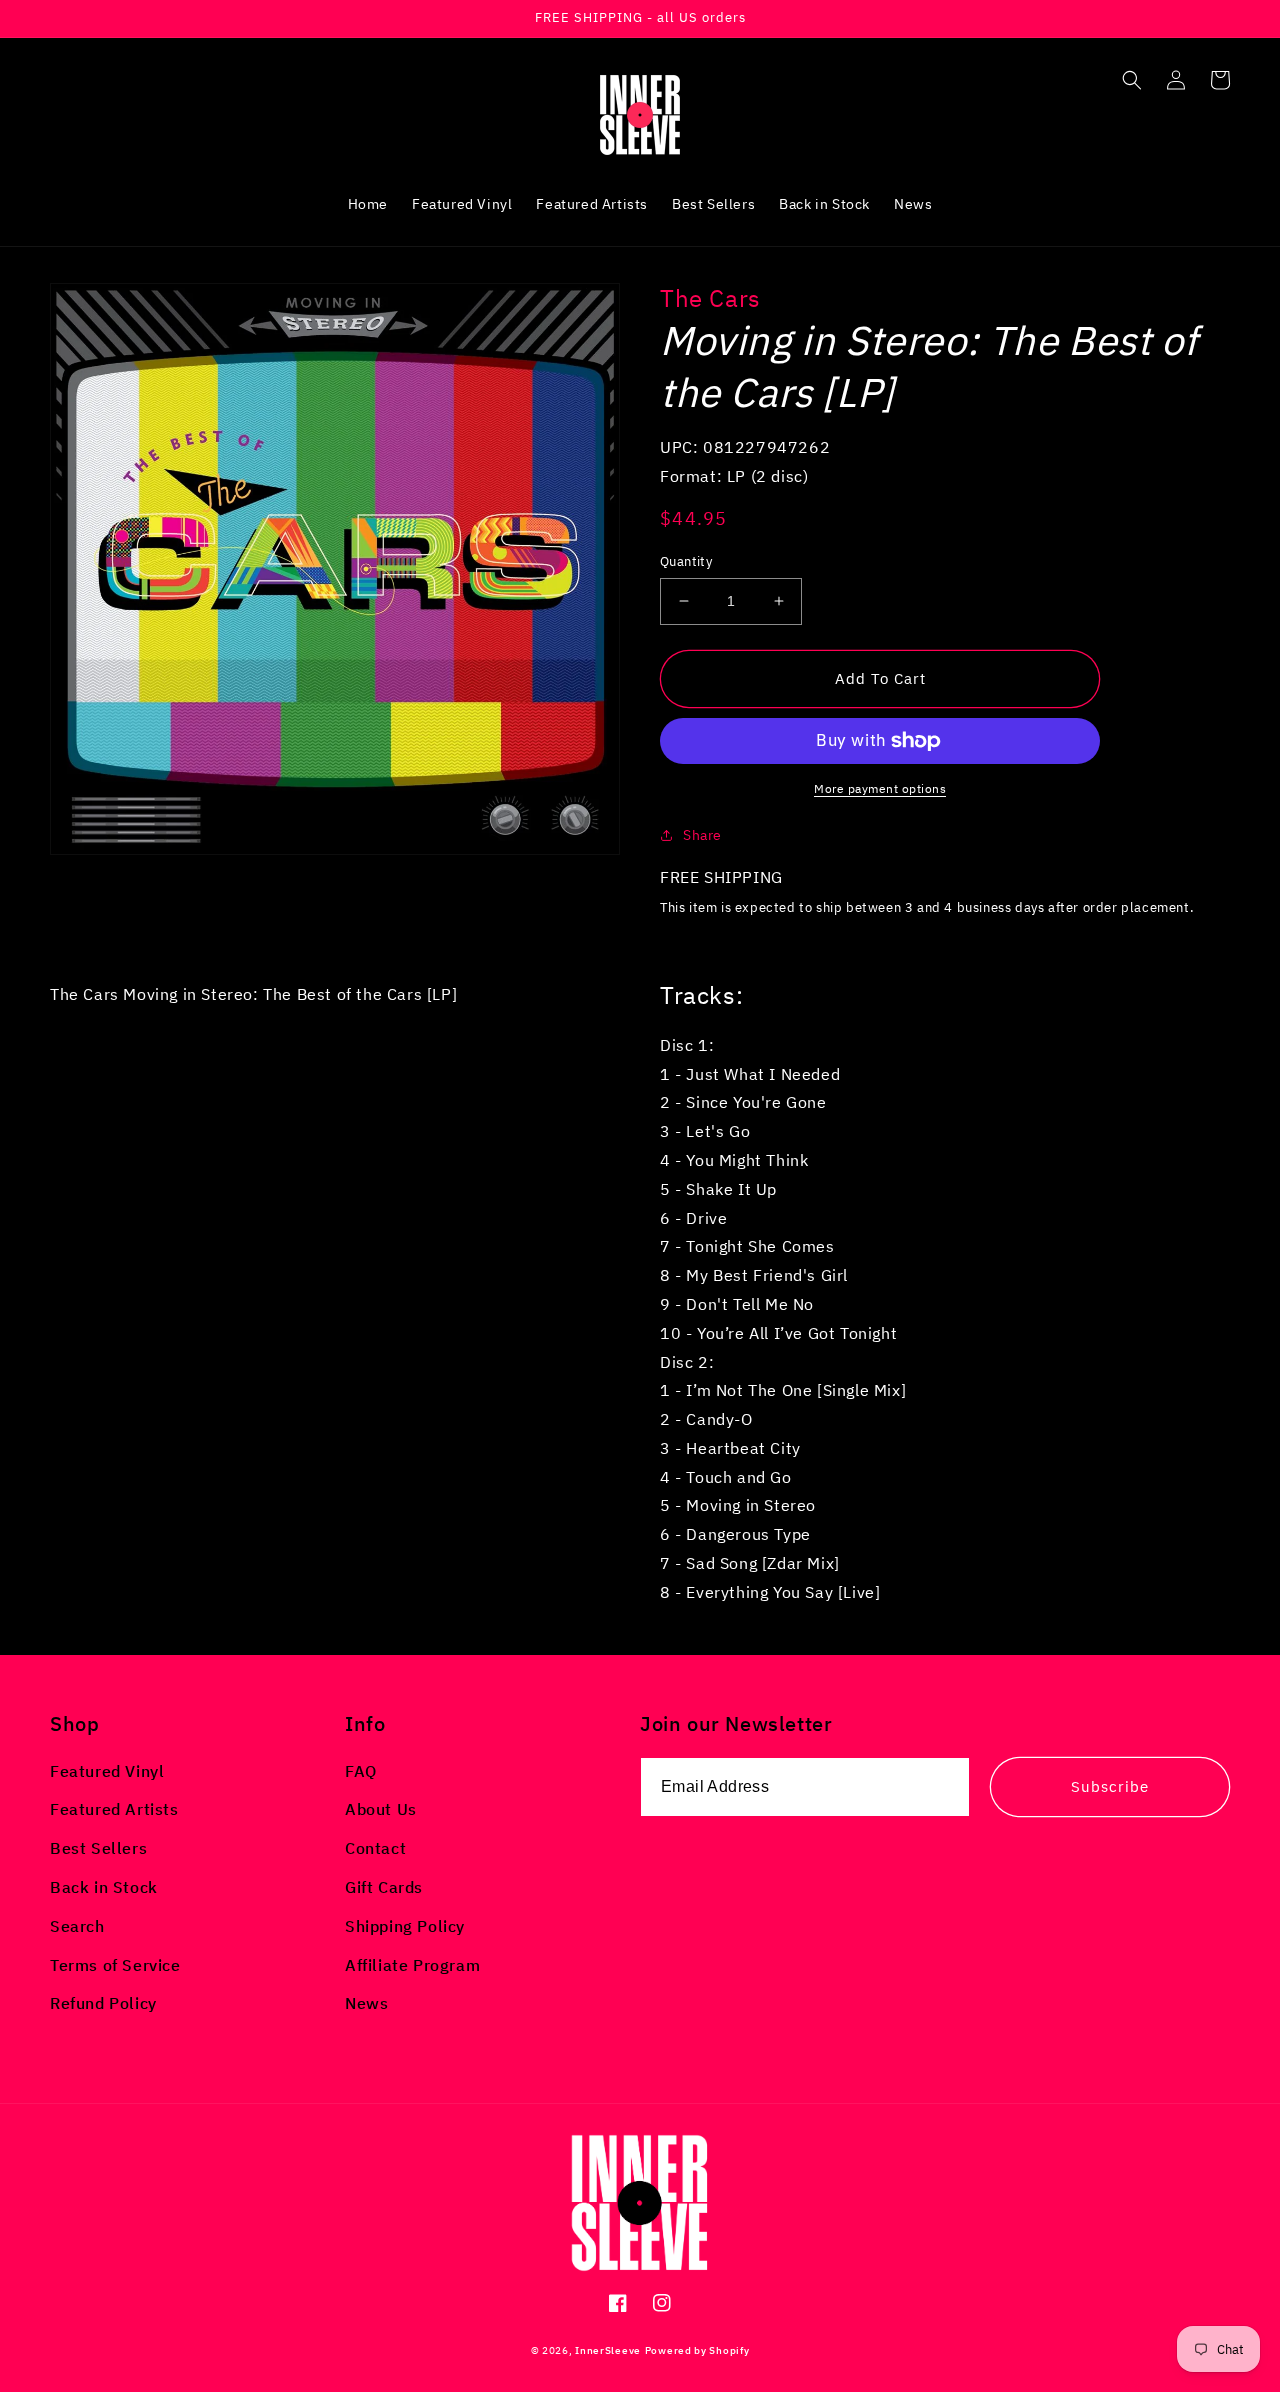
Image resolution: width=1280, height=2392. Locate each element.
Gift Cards (384, 1887)
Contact (375, 1848)
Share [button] (702, 835)
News (366, 2003)
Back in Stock (104, 1887)
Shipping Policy (405, 1926)
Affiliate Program (412, 1965)
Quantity (686, 561)
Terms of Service (115, 1965)
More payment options (880, 788)
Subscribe (1110, 1786)
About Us (381, 1809)
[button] (1132, 80)
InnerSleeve (608, 2350)
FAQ (361, 1771)
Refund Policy (103, 2003)
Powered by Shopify (697, 2350)
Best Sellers (98, 1848)
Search (77, 1926)
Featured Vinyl (107, 1771)
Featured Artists (114, 1809)
